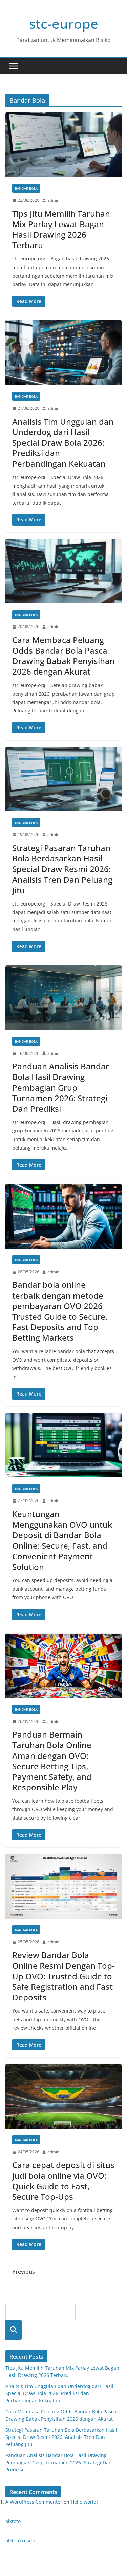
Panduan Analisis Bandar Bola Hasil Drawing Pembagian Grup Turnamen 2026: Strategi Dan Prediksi (61, 1087)
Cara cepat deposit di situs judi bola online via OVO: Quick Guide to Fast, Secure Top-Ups (63, 2181)
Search (14, 2330)
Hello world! (84, 2502)
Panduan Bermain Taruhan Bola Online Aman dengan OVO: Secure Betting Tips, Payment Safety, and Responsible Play (52, 1761)
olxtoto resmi (20, 2541)
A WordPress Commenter (34, 2502)
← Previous (20, 2272)
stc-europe (64, 24)
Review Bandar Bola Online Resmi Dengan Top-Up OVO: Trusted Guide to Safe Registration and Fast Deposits (63, 1976)
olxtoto (13, 2521)
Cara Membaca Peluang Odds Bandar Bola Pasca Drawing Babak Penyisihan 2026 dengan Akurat (63, 656)
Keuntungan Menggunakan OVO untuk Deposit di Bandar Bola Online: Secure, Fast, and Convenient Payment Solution (62, 1540)
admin (53, 200)
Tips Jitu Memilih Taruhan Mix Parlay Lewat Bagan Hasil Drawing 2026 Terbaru (61, 229)
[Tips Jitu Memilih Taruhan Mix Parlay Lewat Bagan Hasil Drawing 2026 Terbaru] (63, 145)
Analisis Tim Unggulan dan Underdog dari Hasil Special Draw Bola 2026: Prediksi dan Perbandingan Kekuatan (63, 443)
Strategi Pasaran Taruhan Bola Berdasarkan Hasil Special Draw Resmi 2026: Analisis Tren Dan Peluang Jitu (62, 869)
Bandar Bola (26, 188)
